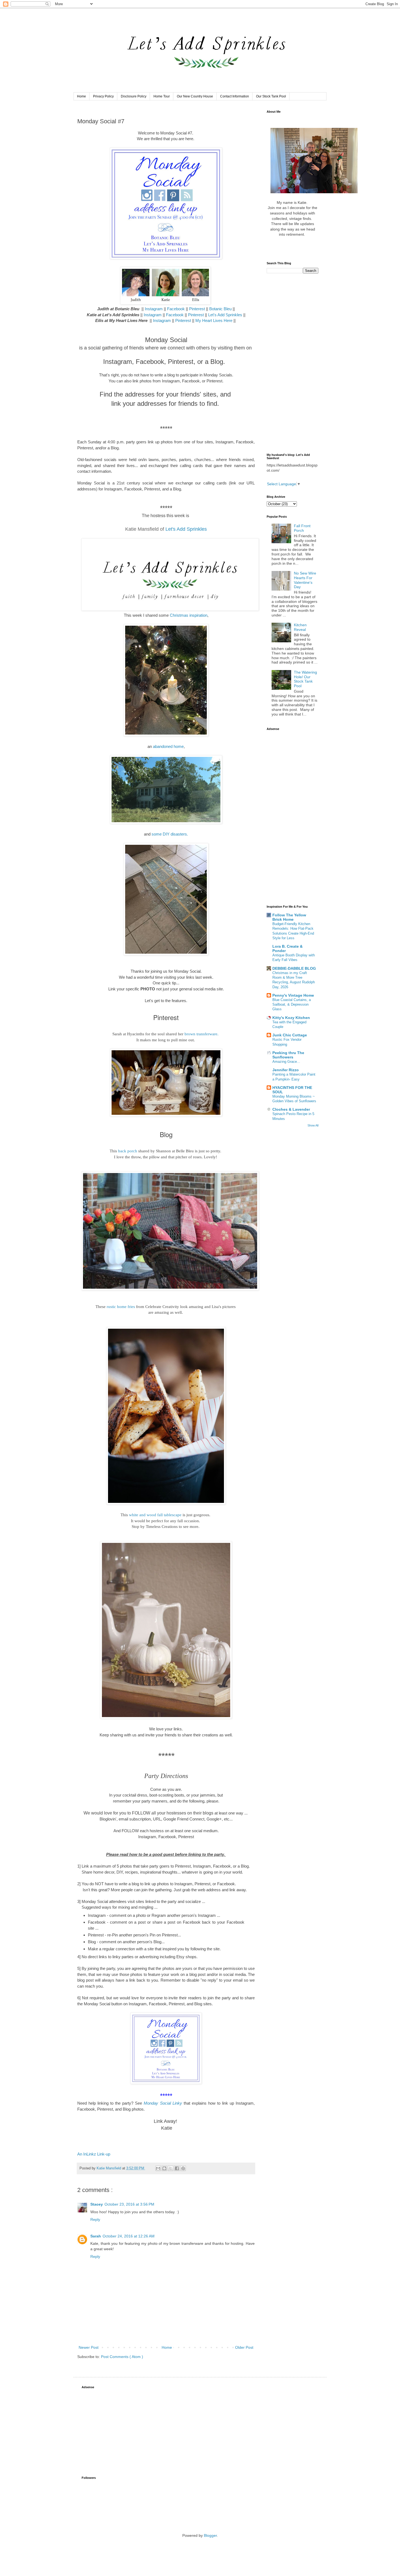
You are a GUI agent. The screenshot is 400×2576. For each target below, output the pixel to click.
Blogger (210, 2535)
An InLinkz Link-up (94, 2154)
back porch (128, 1151)
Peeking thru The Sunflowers (288, 1055)
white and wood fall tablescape (155, 1515)
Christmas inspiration (189, 615)
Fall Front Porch (302, 528)
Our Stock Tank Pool (271, 96)
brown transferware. (201, 1034)
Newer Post (89, 2347)
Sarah (96, 2236)
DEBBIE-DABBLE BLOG (294, 968)
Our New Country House (195, 96)
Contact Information (235, 96)
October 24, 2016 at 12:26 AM (129, 2236)
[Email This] (158, 2168)
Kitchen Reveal (300, 627)
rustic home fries (121, 1307)
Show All (313, 1125)
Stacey (97, 2204)
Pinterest (198, 309)
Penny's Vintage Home (293, 995)
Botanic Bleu (220, 309)
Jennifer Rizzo (286, 1070)
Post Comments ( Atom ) (122, 2357)
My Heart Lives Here (214, 320)
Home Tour (162, 96)
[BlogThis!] (164, 2168)
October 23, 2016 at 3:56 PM (129, 2204)
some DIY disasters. (170, 834)
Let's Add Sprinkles (225, 315)
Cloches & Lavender (291, 1109)
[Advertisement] (293, 363)
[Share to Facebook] (177, 2168)
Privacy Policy (103, 96)
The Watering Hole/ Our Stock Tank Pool (305, 679)
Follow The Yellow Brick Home (289, 917)
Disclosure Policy (134, 96)
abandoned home (168, 746)
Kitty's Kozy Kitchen (291, 1018)
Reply (95, 2219)
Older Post (244, 2347)
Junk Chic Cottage (290, 1035)
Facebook (176, 309)
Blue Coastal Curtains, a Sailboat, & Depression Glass (292, 1005)
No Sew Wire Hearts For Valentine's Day (305, 580)
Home (81, 96)
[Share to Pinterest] (183, 2168)
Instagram (154, 309)
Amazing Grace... (286, 1062)
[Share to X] (171, 2168)
